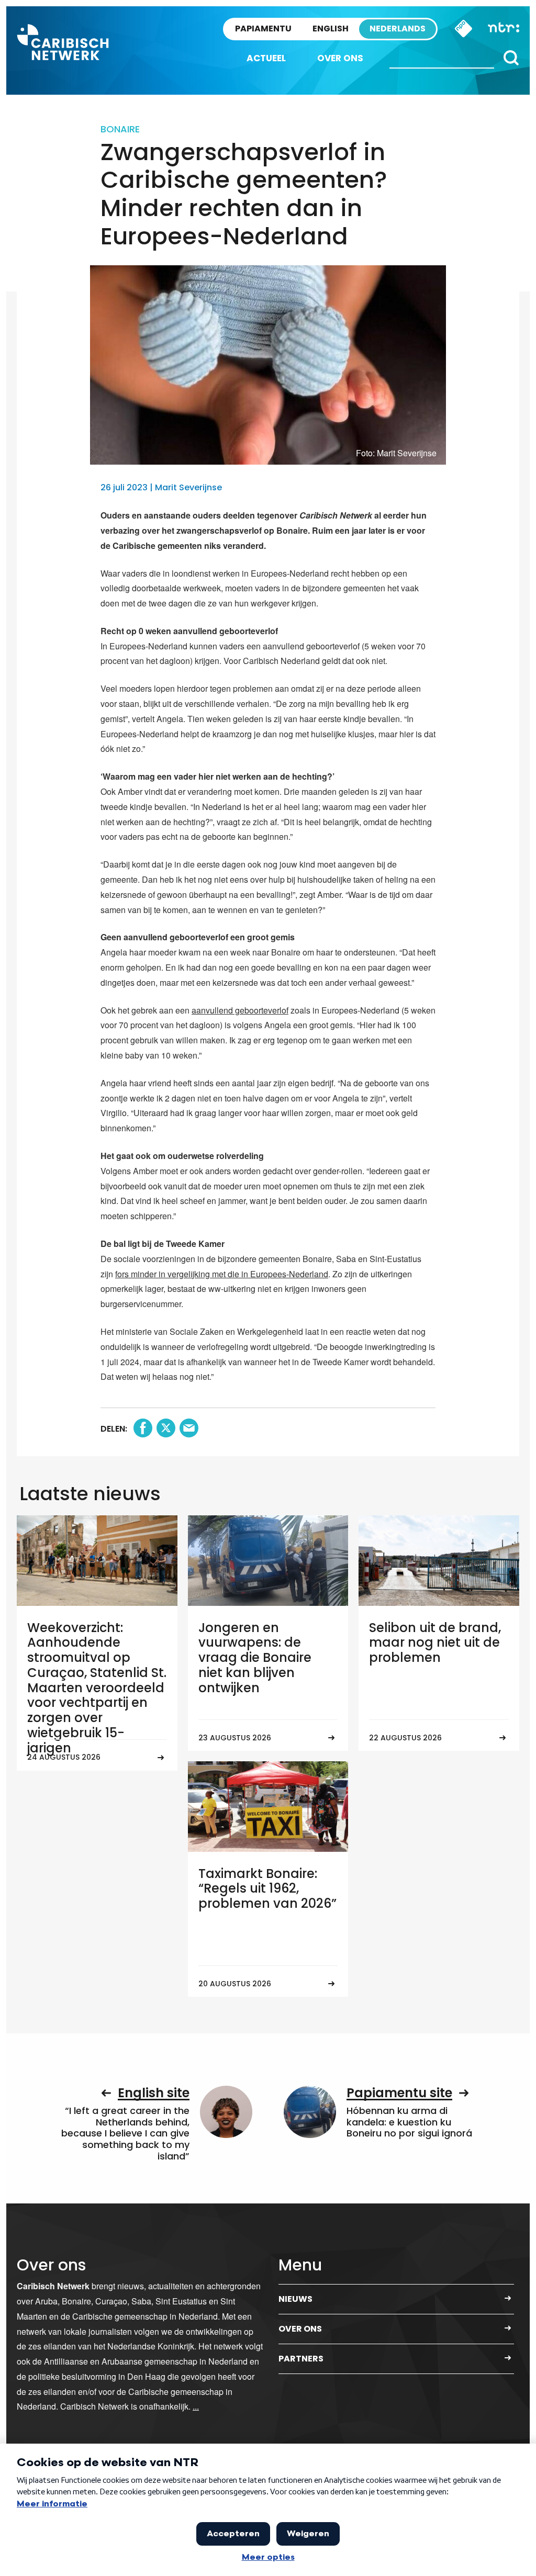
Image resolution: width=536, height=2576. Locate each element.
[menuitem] (266, 58)
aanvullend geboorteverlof (240, 1010)
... (196, 2406)
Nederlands (398, 29)
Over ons (340, 58)
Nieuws (295, 2299)
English (331, 29)
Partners (301, 2359)
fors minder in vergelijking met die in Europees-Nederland (222, 1274)
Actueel (266, 58)
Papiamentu (263, 29)
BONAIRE (120, 129)
